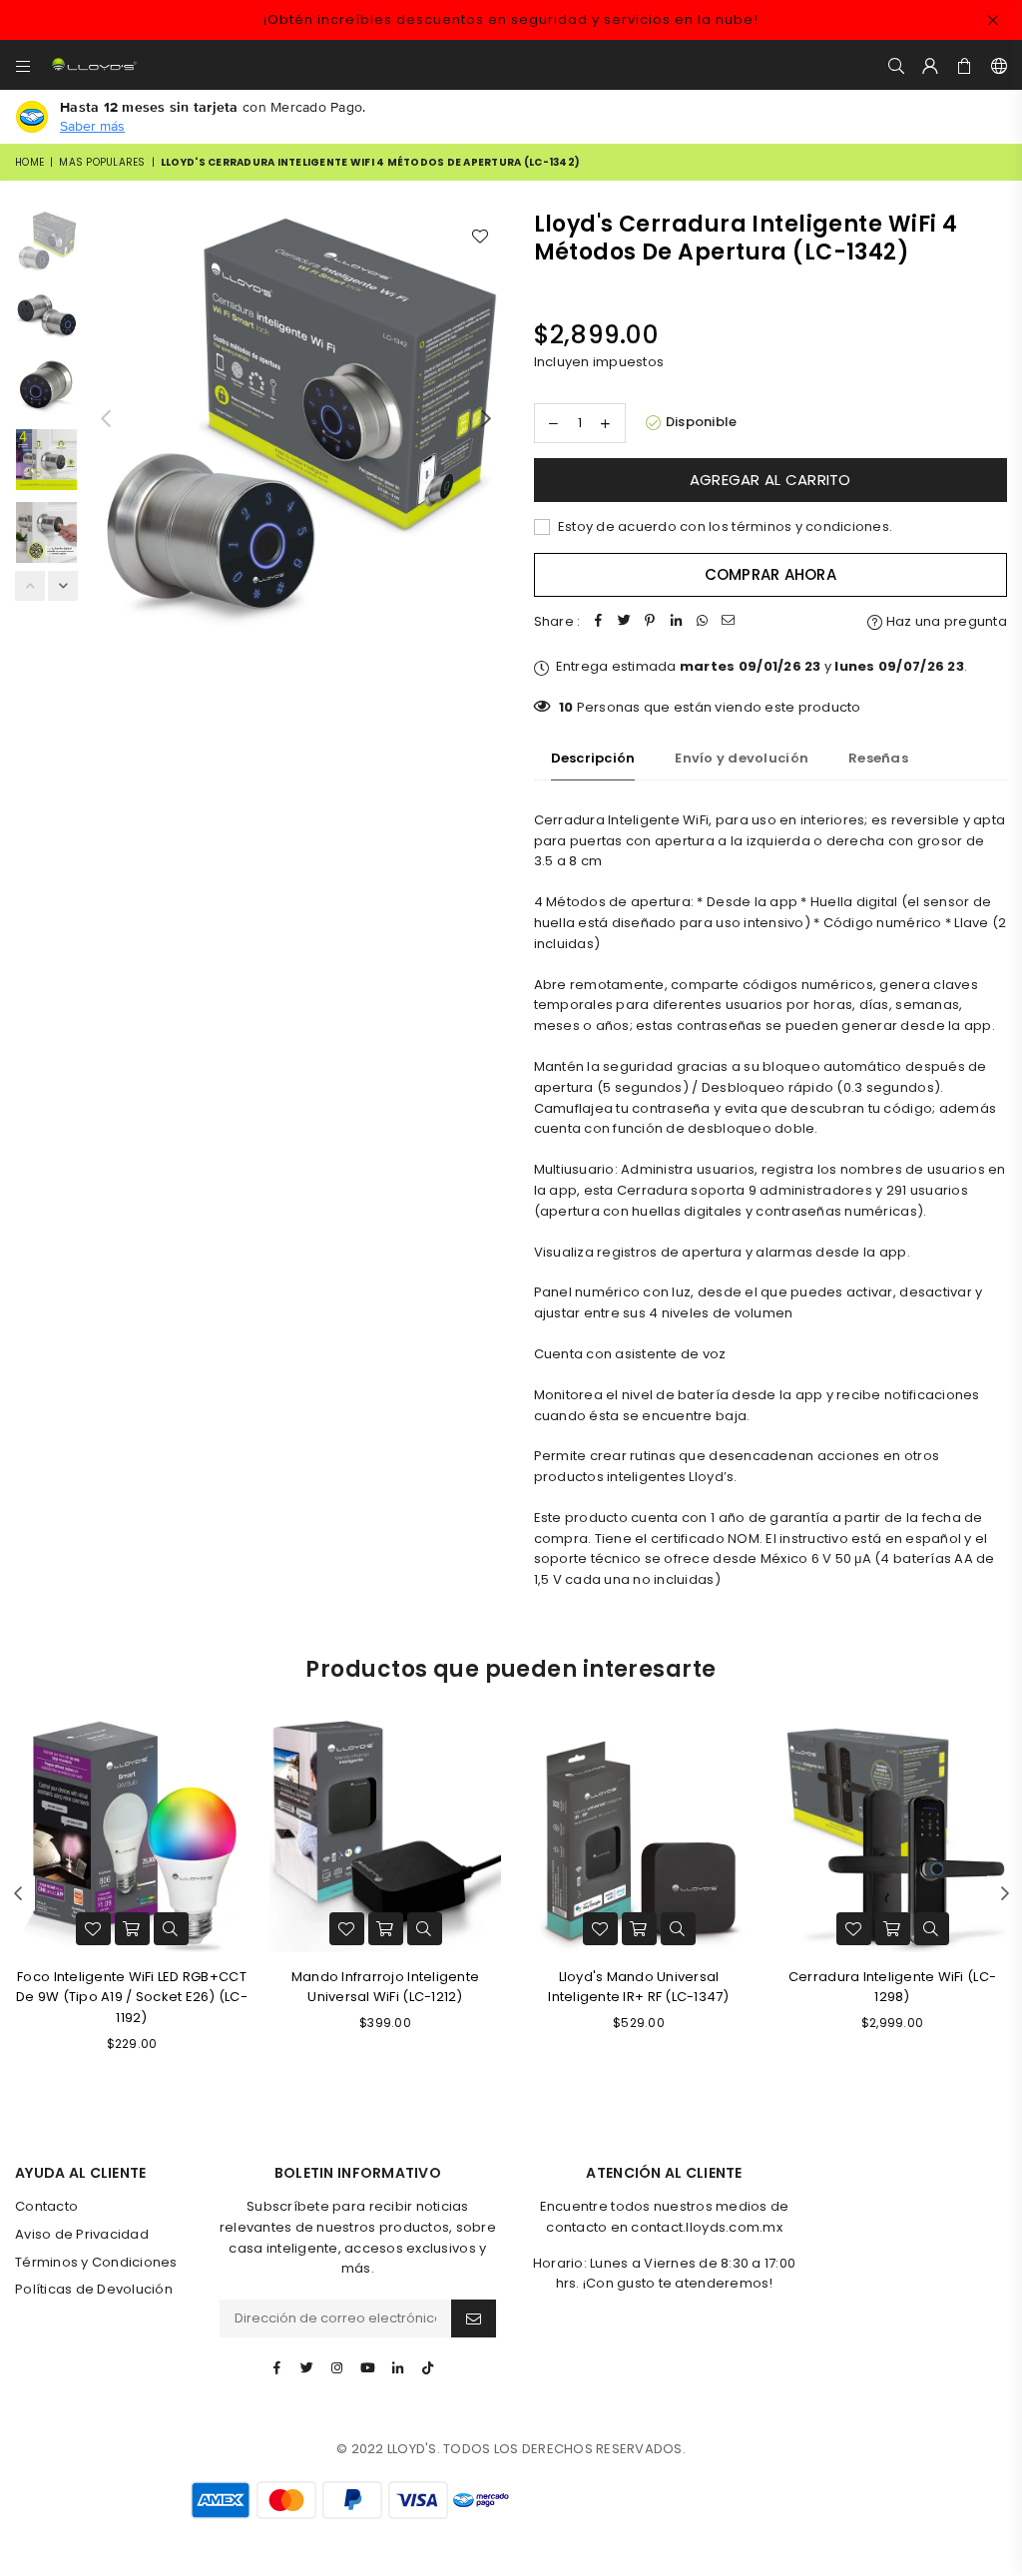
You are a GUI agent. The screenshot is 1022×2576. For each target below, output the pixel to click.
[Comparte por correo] (728, 622)
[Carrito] (965, 65)
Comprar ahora (770, 574)
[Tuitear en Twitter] (624, 622)
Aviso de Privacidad (82, 2234)
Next (487, 418)
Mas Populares (102, 162)
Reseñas (878, 758)
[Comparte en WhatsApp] (702, 622)
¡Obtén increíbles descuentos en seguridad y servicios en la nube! (511, 19)
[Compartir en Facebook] (598, 622)
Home (29, 162)
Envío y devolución (742, 758)
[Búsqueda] (896, 65)
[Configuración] (995, 65)
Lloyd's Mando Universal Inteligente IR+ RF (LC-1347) (638, 1987)
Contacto (46, 2206)
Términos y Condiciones (96, 2262)
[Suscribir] (474, 2318)
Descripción (593, 758)
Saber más (92, 126)
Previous (105, 418)
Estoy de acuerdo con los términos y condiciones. (724, 526)
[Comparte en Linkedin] (676, 622)
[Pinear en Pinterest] (650, 622)
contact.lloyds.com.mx (706, 2227)
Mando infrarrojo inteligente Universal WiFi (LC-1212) (385, 1987)
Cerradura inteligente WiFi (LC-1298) (892, 1987)
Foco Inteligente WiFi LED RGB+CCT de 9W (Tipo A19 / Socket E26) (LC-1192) (132, 1998)
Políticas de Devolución (94, 2289)
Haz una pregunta (945, 621)
